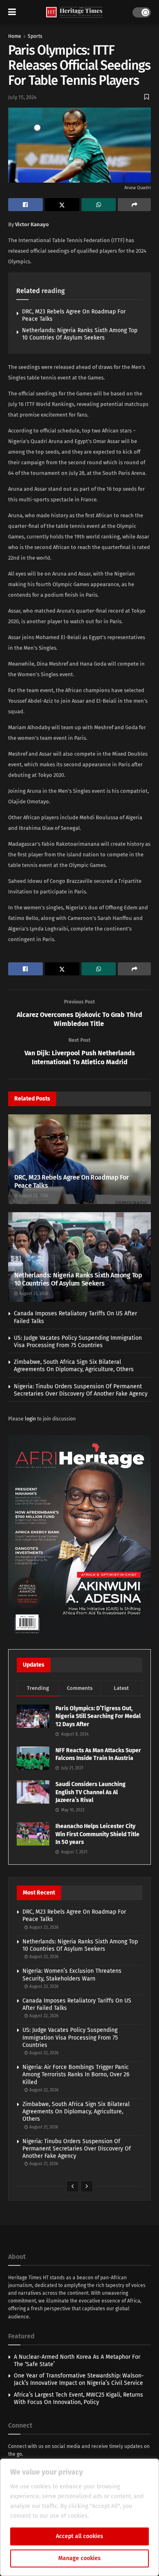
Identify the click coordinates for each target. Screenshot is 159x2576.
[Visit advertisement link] (79, 1536)
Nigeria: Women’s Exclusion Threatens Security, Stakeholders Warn (72, 1975)
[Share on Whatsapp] (99, 205)
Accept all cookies (79, 2536)
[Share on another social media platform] (134, 205)
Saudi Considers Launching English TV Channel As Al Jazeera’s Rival (91, 1792)
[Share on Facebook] (25, 205)
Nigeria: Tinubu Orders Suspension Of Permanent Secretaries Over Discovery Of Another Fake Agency (81, 1390)
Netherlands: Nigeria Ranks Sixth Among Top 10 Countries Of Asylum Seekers (80, 334)
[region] (79, 2517)
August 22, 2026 (43, 2016)
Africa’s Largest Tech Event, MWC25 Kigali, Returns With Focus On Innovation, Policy (78, 2398)
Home (15, 36)
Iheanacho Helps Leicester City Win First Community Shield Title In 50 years (97, 1834)
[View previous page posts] (73, 2186)
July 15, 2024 (22, 97)
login (30, 1419)
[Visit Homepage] (74, 12)
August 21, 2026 (43, 2127)
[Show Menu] (12, 12)
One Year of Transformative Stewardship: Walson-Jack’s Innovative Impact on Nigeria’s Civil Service (79, 2379)
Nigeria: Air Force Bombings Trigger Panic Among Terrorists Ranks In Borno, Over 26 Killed (76, 2074)
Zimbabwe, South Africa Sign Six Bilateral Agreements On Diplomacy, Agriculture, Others (74, 1366)
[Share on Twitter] (62, 205)
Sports (35, 36)
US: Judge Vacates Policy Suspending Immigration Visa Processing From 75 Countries (78, 1342)
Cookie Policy (108, 2516)
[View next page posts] (87, 2186)
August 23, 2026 (33, 1196)
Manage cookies (79, 2558)
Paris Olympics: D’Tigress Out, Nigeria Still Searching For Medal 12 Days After (98, 1716)
